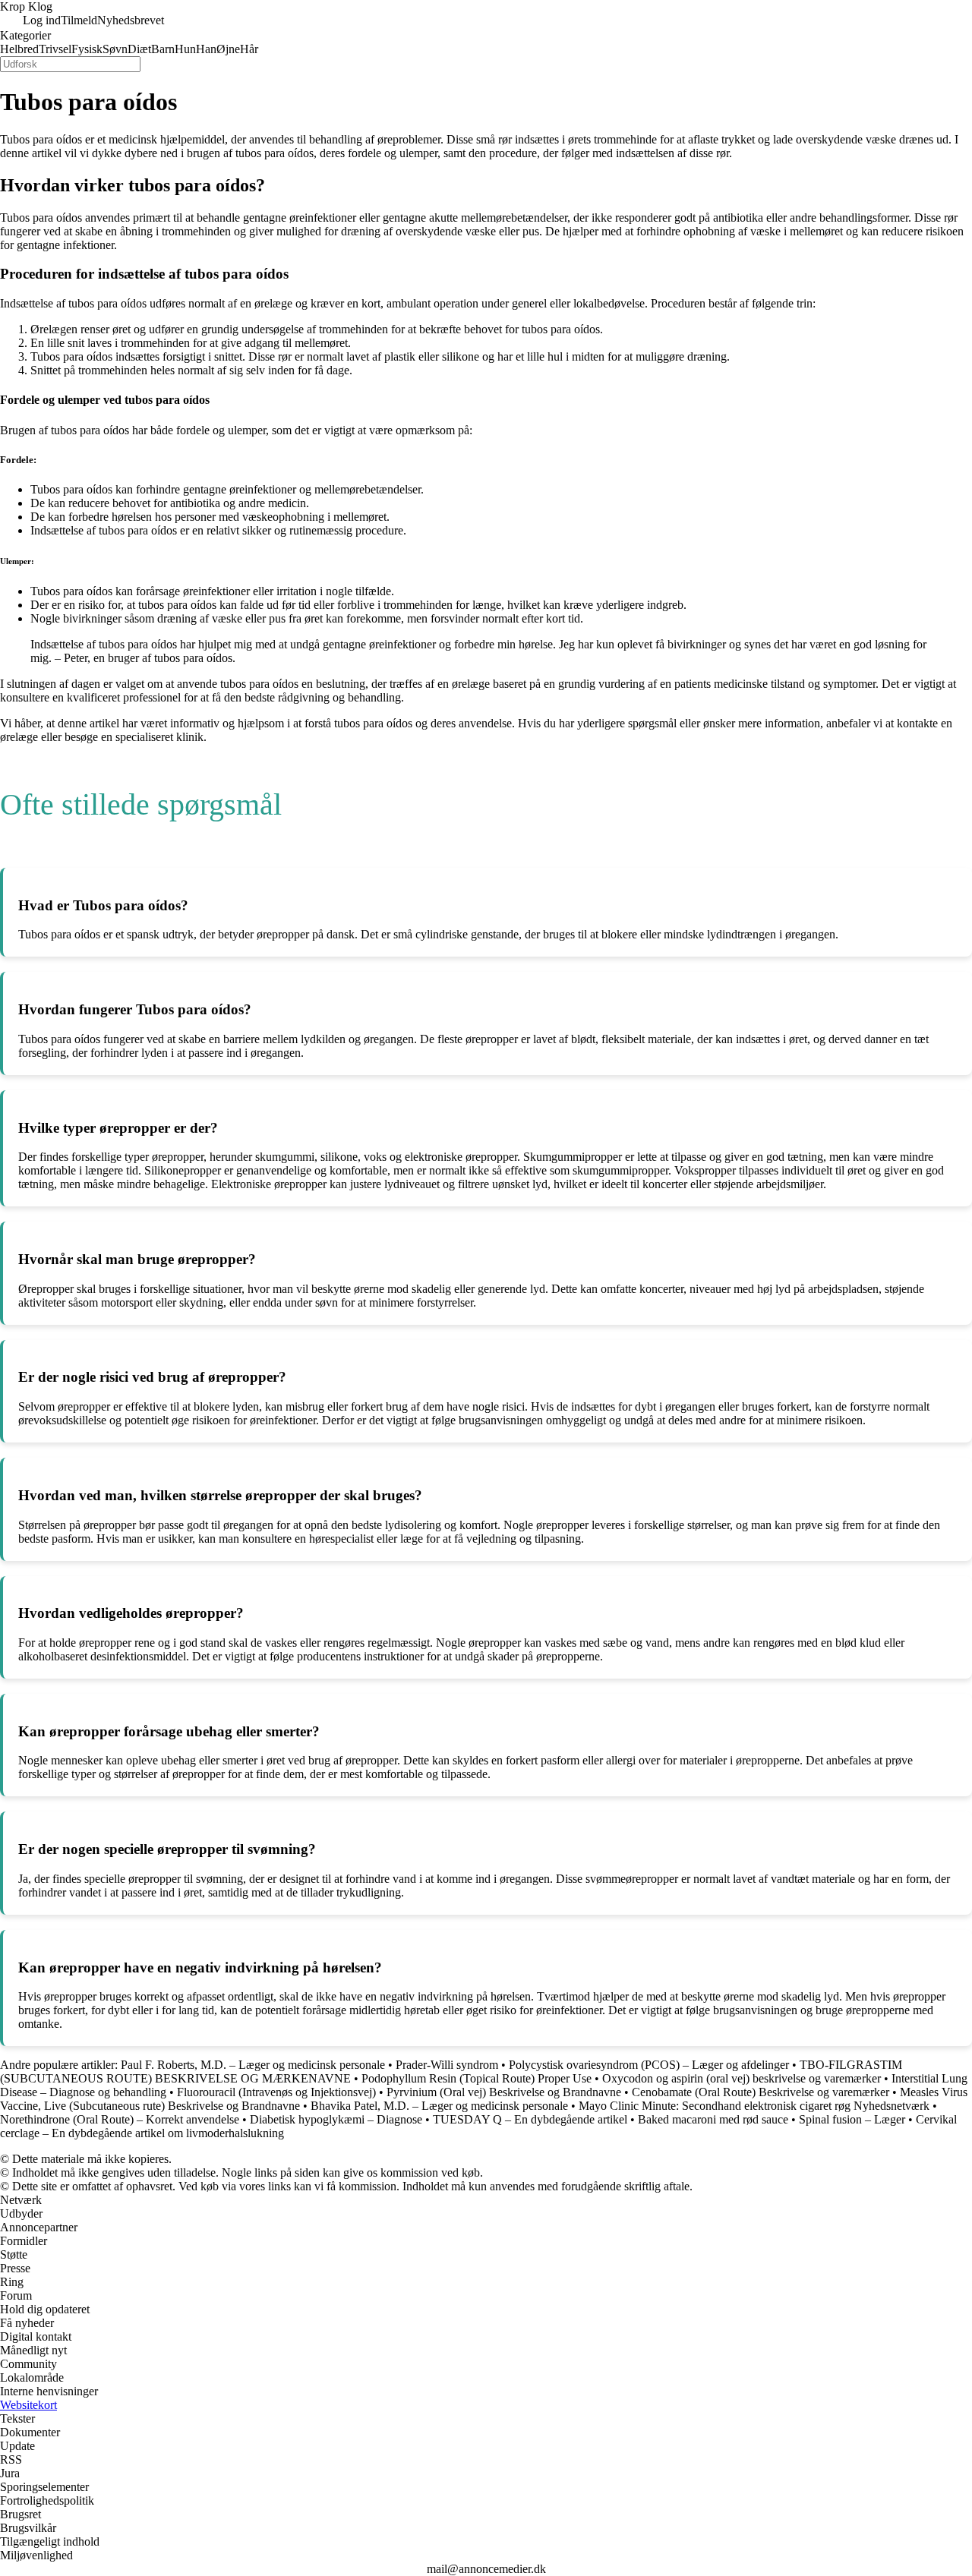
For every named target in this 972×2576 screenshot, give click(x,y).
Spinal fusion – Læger (852, 2119)
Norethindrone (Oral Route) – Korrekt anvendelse (120, 2119)
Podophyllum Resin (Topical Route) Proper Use (477, 2078)
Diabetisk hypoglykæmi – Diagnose (336, 2119)
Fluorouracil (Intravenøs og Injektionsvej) (276, 2092)
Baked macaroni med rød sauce (713, 2119)
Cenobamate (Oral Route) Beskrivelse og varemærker (761, 2092)
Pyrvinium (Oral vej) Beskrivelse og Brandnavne (504, 2092)
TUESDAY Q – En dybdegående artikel (530, 2119)
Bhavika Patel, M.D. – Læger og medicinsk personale (439, 2106)
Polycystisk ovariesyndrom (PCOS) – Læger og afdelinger (649, 2065)
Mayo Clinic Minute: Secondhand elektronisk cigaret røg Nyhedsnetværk (754, 2106)
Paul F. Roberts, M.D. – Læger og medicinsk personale (253, 2065)
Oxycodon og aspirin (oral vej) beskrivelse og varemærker (742, 2078)
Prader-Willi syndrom (447, 2065)
